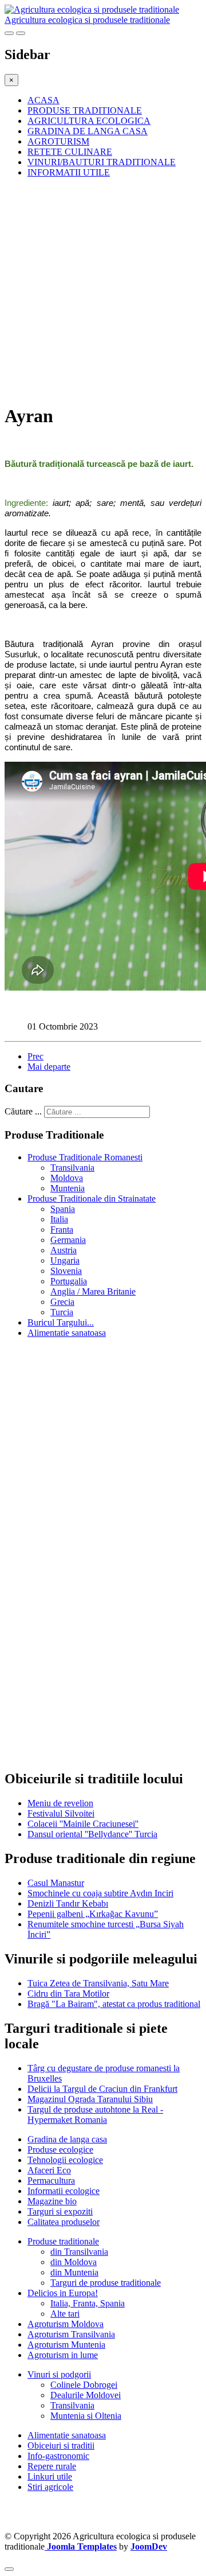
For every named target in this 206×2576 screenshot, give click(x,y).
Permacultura (51, 2181)
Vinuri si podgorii (59, 2374)
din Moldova (74, 2262)
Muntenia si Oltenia (86, 2416)
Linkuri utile (50, 2476)
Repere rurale (52, 2466)
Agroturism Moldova (66, 2324)
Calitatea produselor (64, 2222)
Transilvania (72, 1168)
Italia (59, 1219)
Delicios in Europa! (63, 2293)
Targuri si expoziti (60, 2211)
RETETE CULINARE (70, 152)
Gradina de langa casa (67, 2139)
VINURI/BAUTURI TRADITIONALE (102, 162)
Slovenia (66, 1271)
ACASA (43, 100)
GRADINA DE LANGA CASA (88, 131)
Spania (63, 1209)
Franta (62, 1229)
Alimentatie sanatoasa (67, 1333)
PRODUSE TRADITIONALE (85, 110)
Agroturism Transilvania (71, 2334)
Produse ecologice (60, 2150)
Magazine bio (52, 2201)
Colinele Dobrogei (84, 2385)
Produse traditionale (63, 2241)
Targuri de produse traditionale (106, 2283)
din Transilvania (79, 2252)
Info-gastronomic (58, 2456)
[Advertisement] (103, 290)
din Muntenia (74, 2272)
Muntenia (68, 1188)
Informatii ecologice (64, 2191)
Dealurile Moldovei (86, 2395)
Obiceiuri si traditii (61, 2446)
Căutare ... (23, 1111)
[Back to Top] (9, 2569)
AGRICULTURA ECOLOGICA (89, 121)
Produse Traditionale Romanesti (85, 1157)
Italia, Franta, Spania (88, 2303)
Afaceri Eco (49, 2170)
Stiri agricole (50, 2487)
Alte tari (65, 2314)
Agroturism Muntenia (66, 2345)
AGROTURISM (58, 141)
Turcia (62, 1312)
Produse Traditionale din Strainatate (92, 1199)
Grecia (62, 1302)
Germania (68, 1240)
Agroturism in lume (63, 2355)
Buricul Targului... (61, 1322)
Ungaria (65, 1260)
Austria (64, 1250)
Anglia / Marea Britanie (93, 1291)
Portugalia (69, 1281)
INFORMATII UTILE (69, 172)
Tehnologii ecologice (65, 2160)
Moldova (67, 1178)
